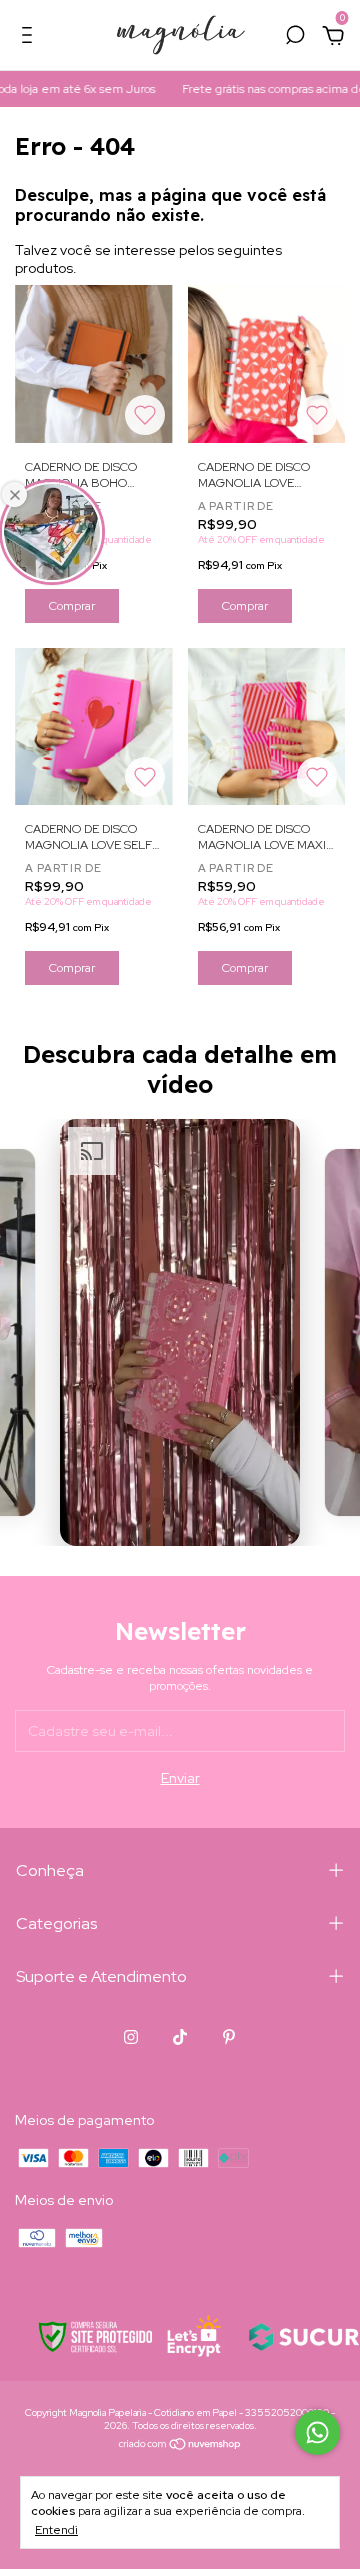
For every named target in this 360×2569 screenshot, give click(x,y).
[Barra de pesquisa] (295, 38)
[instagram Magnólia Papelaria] (131, 2037)
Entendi (56, 2530)
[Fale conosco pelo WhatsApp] (317, 2432)
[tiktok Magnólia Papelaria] (180, 2037)
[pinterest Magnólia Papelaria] (229, 2037)
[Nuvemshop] (180, 2446)
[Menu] (30, 38)
